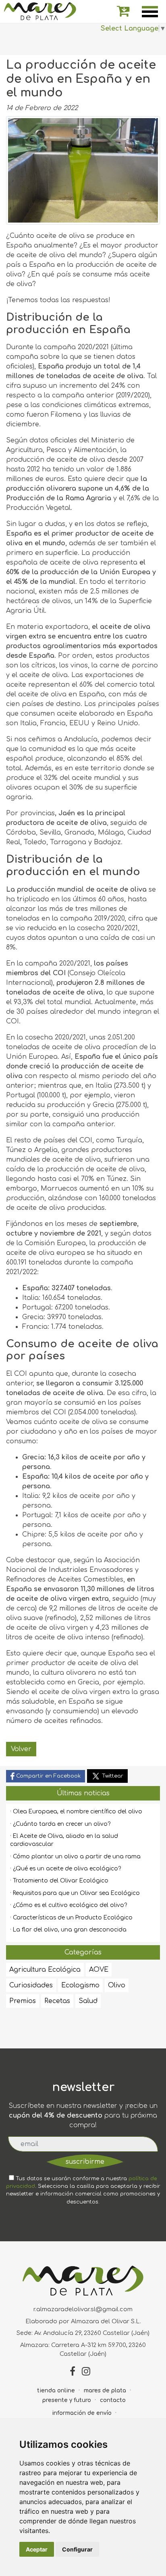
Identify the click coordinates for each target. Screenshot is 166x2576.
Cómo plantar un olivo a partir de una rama (77, 1857)
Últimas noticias (83, 1793)
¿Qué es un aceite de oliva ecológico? (67, 1869)
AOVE (99, 1970)
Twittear (112, 1776)
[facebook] (73, 2372)
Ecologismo (80, 1985)
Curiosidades (31, 1985)
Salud (88, 2001)
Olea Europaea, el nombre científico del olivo (78, 1812)
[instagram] (86, 2372)
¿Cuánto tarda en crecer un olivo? (62, 1824)
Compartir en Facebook (48, 1776)
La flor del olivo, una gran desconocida (70, 1930)
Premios (23, 2001)
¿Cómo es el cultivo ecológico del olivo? (70, 1905)
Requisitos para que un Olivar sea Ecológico (76, 1893)
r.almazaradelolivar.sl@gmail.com (83, 2309)
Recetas (57, 2001)
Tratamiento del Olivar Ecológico (61, 1881)
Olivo (117, 1985)
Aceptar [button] (37, 2549)
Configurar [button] (77, 2549)
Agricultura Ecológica (45, 1970)
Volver (21, 1749)
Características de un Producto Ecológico (73, 1918)
